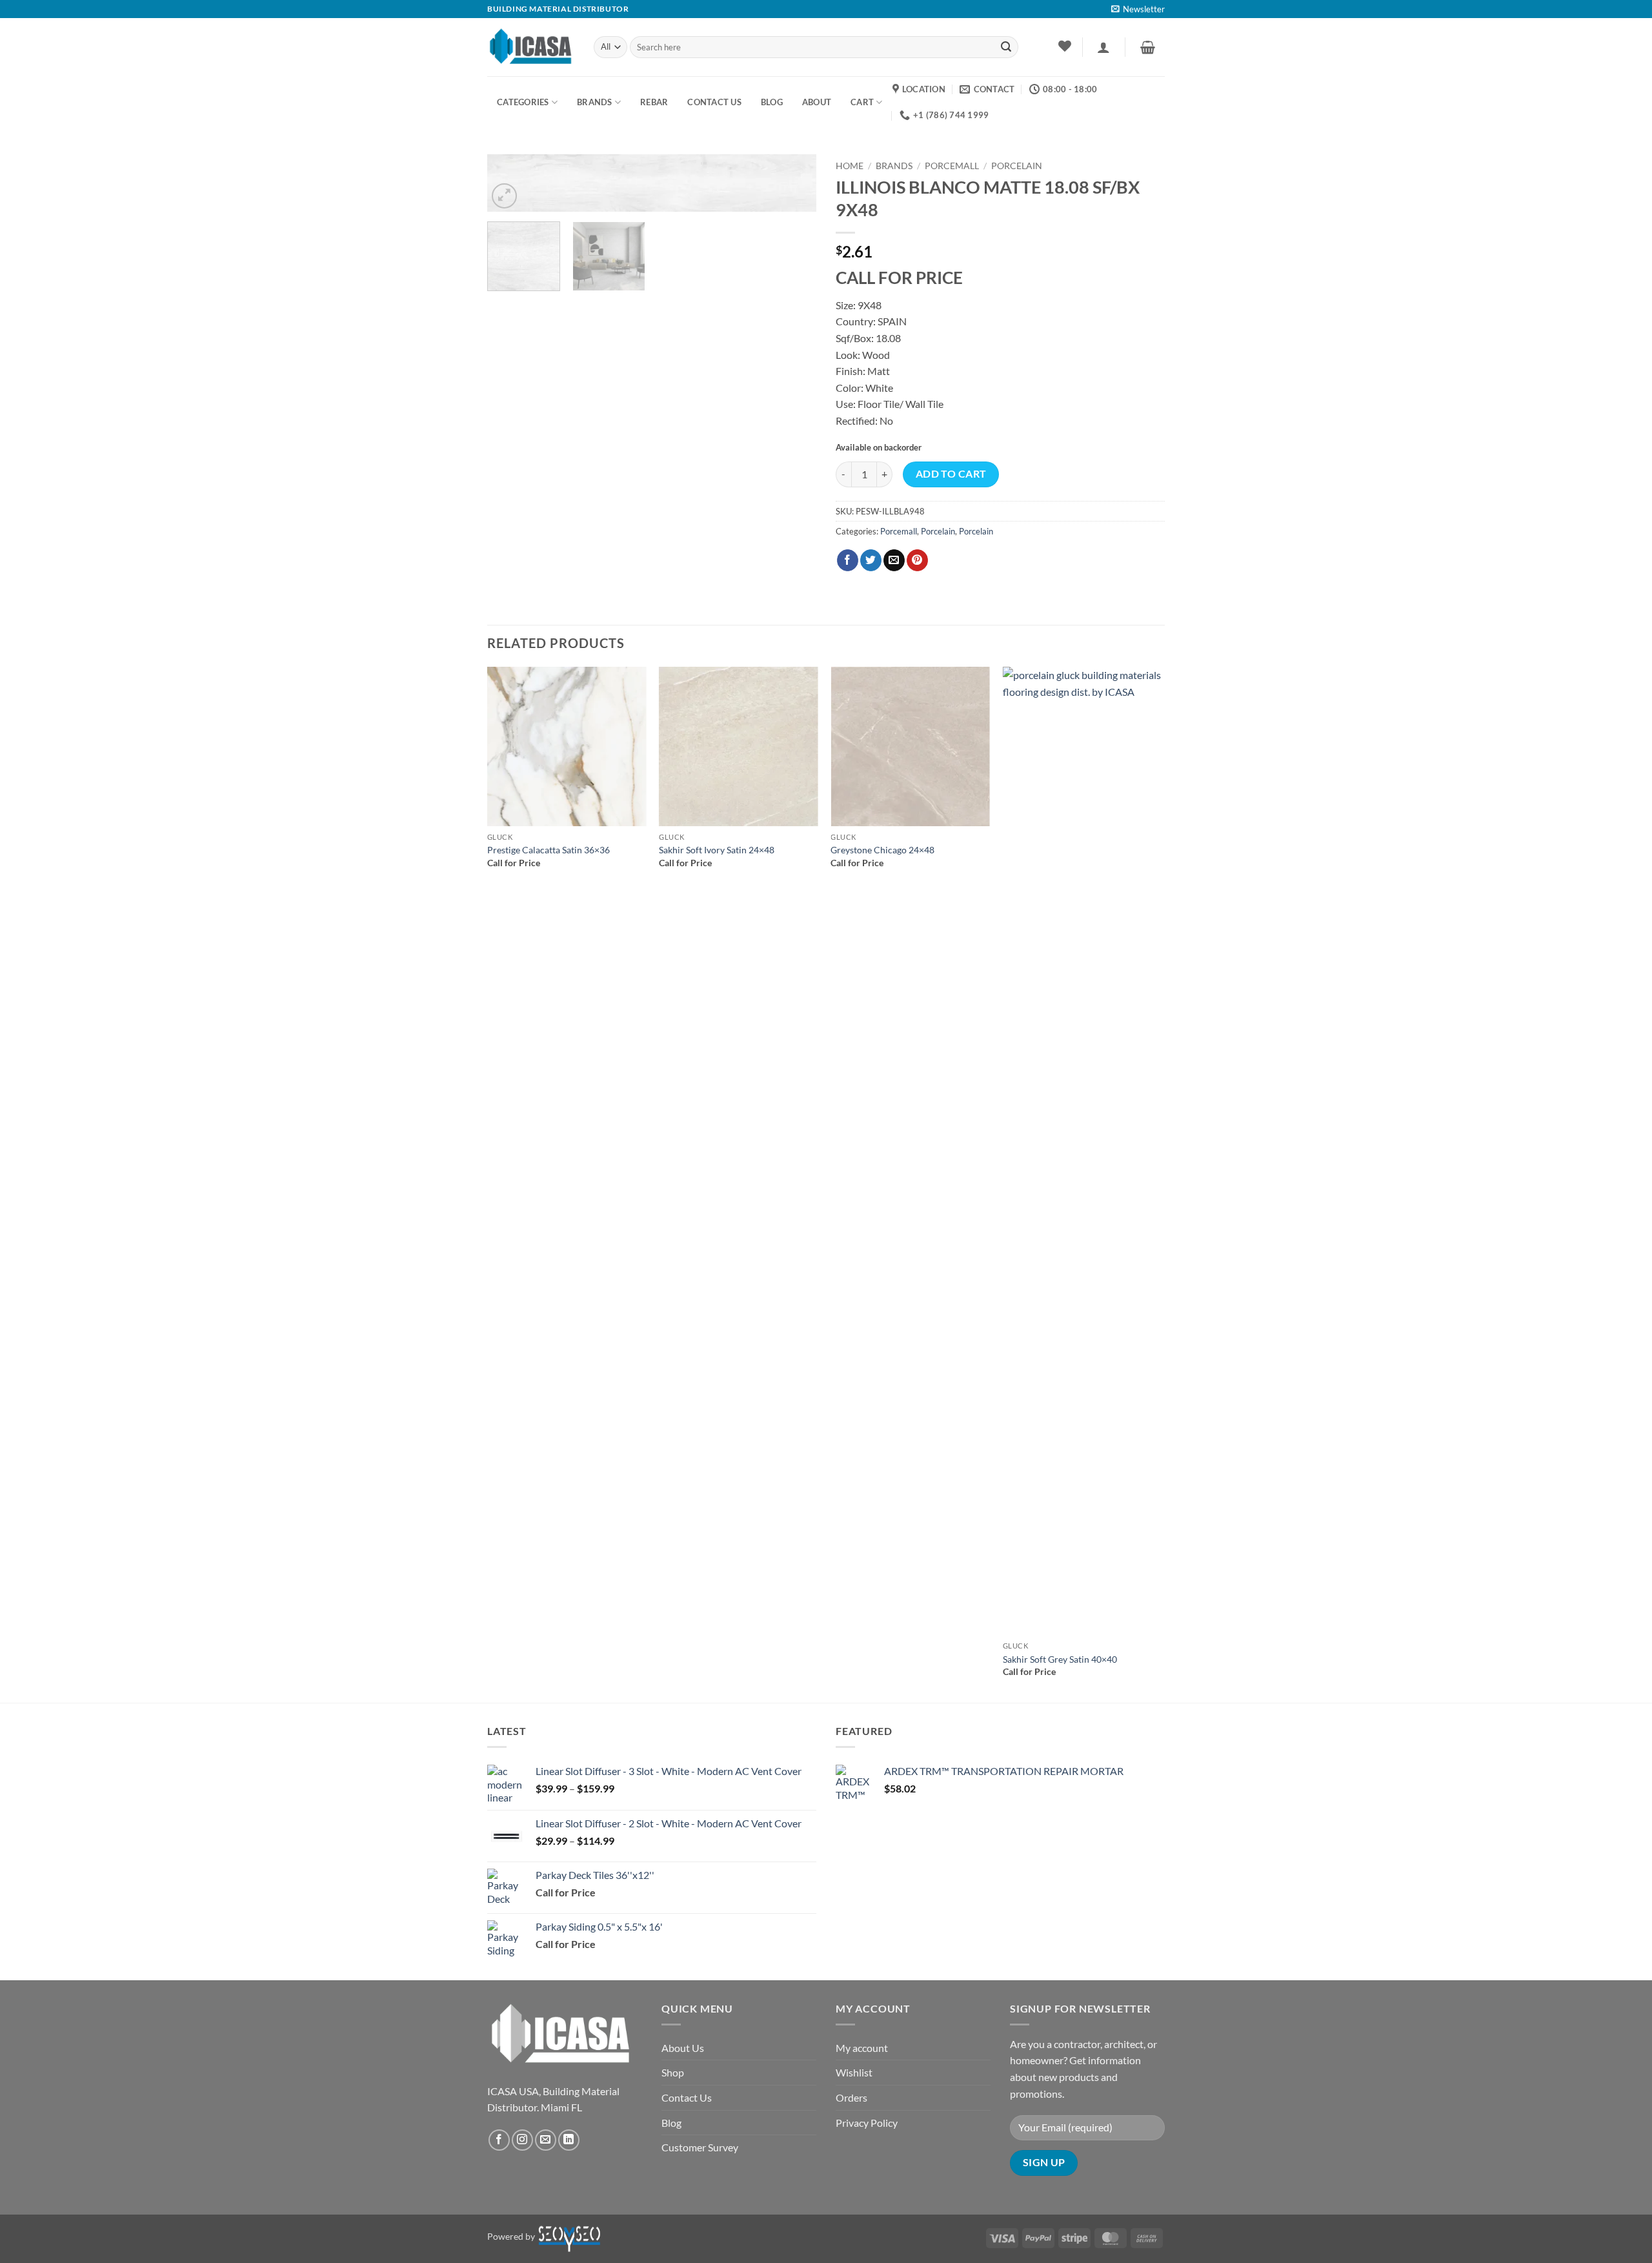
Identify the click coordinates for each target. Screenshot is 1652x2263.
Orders (851, 2097)
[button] (1138, 9)
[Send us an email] (546, 2140)
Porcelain (1017, 166)
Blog (671, 2123)
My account (862, 2048)
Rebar (654, 102)
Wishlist (854, 2072)
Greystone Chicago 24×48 (882, 850)
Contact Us (687, 2097)
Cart (862, 102)
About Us (683, 2048)
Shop (673, 2072)
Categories (523, 102)
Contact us (714, 102)
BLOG (772, 102)
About (817, 102)
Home (850, 166)
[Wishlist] (1064, 46)
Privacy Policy (867, 2123)
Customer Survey (700, 2147)
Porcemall (952, 166)
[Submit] (1006, 47)
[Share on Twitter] (871, 560)
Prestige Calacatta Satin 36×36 (549, 850)
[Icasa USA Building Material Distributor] (531, 47)
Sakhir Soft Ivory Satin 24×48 (717, 850)
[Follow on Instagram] (522, 2140)
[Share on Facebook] (848, 560)
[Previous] (488, 1183)
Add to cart (951, 474)
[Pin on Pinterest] (917, 560)
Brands (595, 102)
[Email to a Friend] (894, 560)
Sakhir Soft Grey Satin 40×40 (1060, 1659)
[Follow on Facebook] (499, 2140)
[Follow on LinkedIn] (569, 2140)
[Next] (794, 190)
